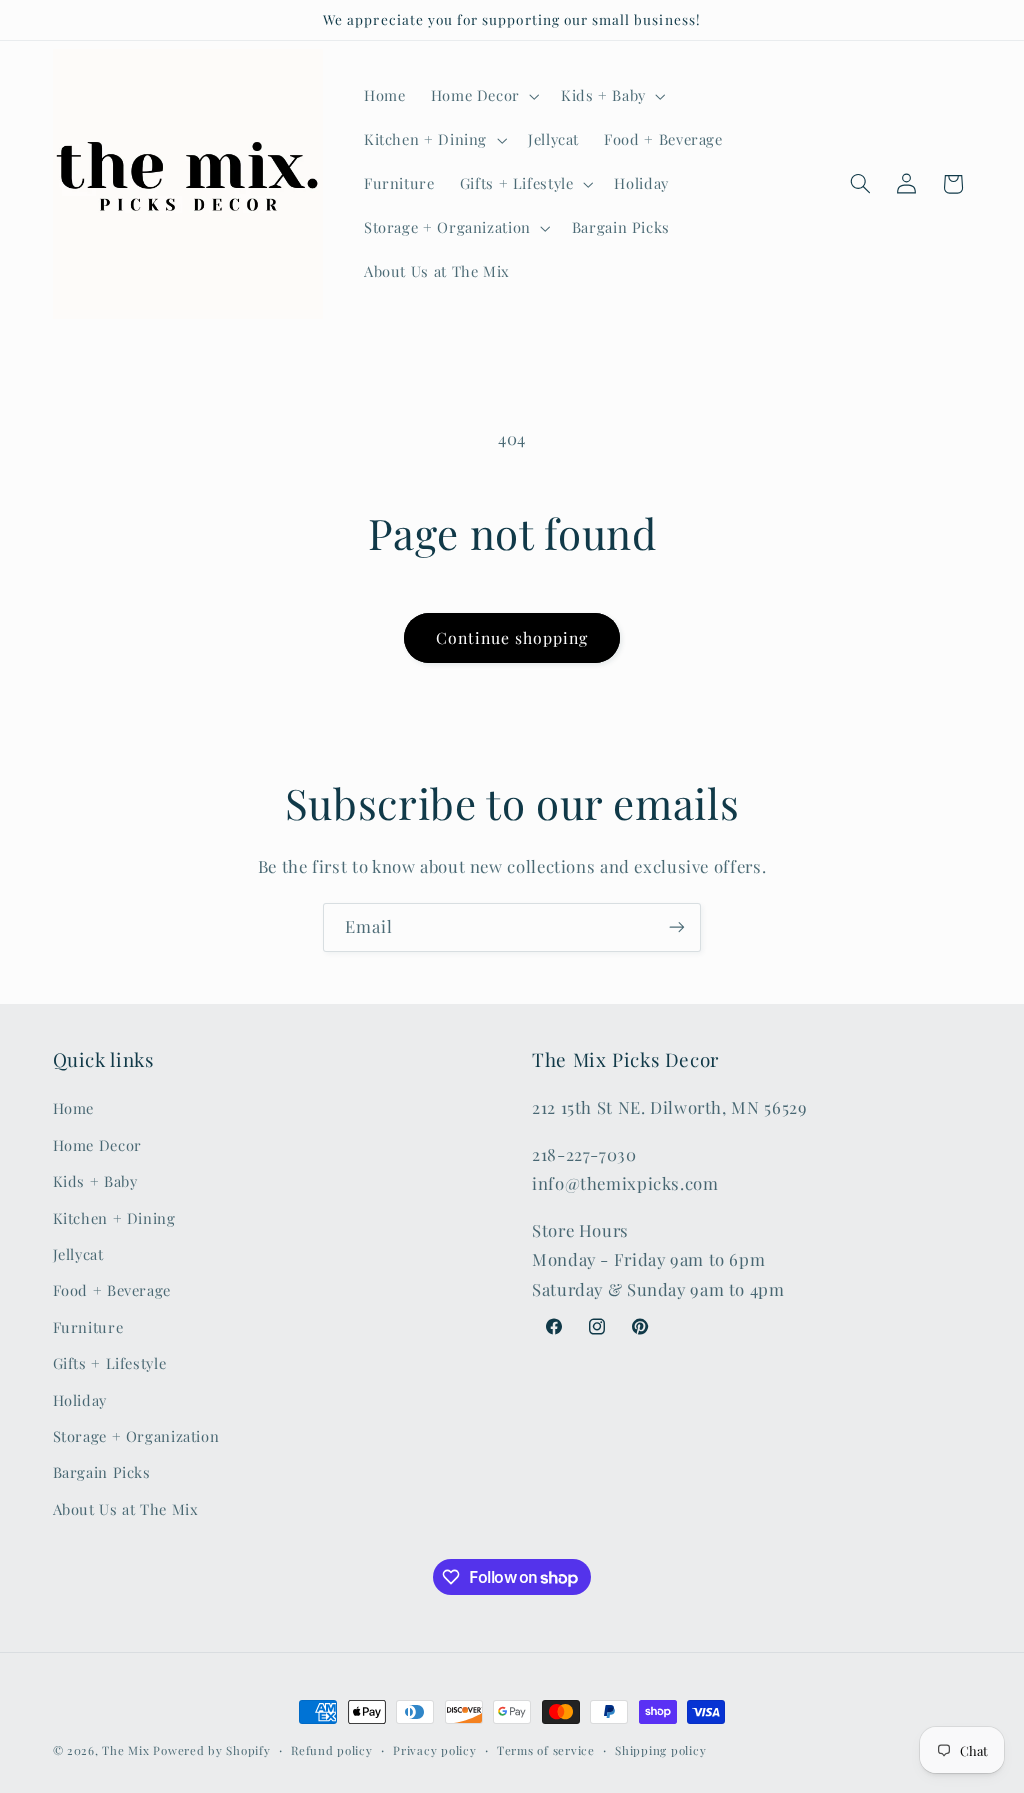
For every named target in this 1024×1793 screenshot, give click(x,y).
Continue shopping (512, 637)
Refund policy (332, 1750)
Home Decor (97, 1145)
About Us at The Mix (126, 1509)
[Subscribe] (677, 927)
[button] (483, 96)
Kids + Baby (95, 1181)
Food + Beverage (112, 1290)
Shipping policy (660, 1750)
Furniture (88, 1327)
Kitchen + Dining (114, 1218)
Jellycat (78, 1254)
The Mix (125, 1750)
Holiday (80, 1400)
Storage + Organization (136, 1436)
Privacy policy (434, 1750)
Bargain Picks (102, 1472)
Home (74, 1108)
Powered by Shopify (211, 1750)
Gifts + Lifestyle (110, 1363)
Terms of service (546, 1750)
